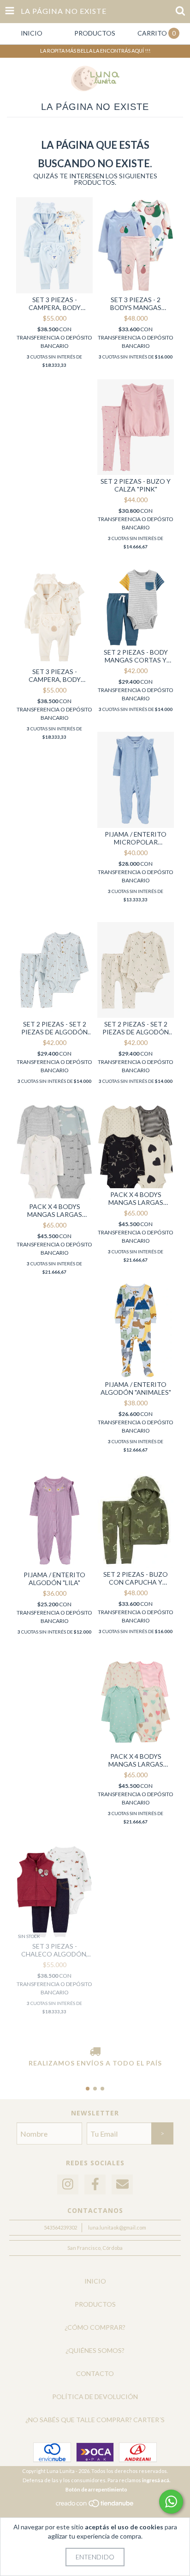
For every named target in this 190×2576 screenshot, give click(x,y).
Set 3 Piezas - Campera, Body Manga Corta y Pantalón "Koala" (54, 675)
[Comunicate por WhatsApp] (171, 2502)
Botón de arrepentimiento (96, 2489)
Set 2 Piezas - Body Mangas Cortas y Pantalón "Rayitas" (136, 656)
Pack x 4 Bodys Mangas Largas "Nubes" (55, 1210)
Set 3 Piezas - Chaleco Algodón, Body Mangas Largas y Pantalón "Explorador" (55, 1950)
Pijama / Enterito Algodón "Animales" (136, 1388)
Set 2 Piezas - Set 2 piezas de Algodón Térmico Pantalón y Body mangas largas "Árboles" (136, 1028)
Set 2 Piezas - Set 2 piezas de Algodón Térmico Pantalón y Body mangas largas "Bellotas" (54, 1028)
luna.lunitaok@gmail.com (117, 2227)
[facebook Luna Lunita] (95, 2184)
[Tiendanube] (95, 2506)
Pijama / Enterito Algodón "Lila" (54, 1579)
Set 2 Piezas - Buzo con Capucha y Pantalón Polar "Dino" (136, 1578)
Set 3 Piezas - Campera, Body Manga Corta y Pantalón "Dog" (55, 304)
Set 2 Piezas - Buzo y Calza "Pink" (136, 485)
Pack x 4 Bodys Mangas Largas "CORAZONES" (136, 1760)
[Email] (122, 2184)
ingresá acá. (156, 2480)
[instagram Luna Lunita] (68, 2184)
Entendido (95, 2557)
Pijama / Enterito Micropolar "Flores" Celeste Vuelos (136, 838)
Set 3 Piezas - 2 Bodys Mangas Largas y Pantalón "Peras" (136, 304)
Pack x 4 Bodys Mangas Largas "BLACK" (136, 1198)
